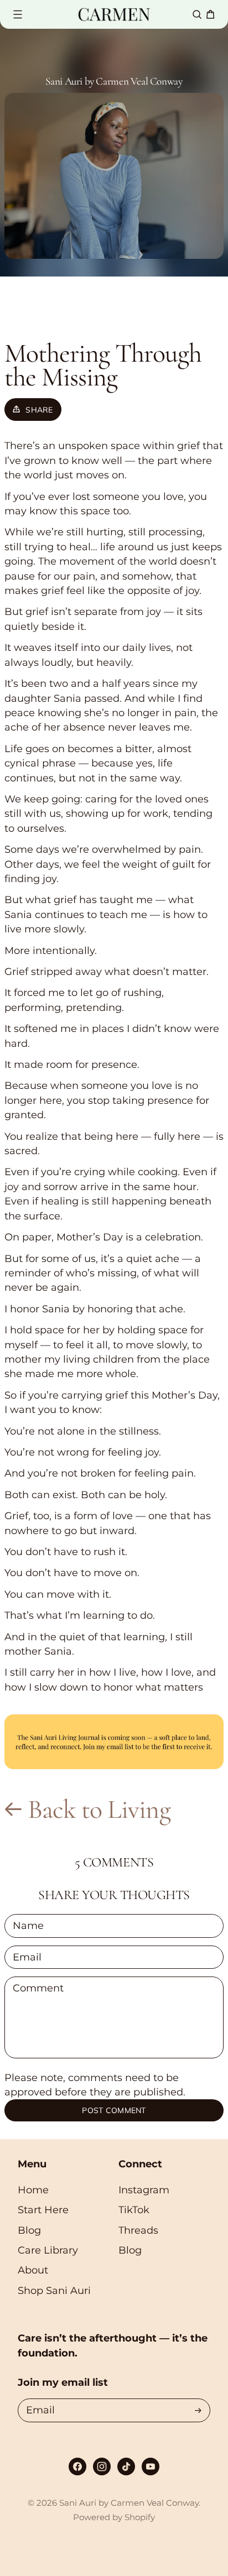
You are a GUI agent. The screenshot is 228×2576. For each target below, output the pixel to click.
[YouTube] (151, 2467)
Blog (29, 2230)
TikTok (134, 2210)
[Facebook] (77, 2467)
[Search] (197, 14)
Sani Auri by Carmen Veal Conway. (130, 2503)
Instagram (144, 2190)
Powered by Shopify (114, 2517)
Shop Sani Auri (54, 2290)
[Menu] (18, 14)
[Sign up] (198, 2410)
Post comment (114, 2110)
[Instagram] (102, 2467)
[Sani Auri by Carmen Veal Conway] (114, 14)
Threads (138, 2230)
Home (33, 2190)
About (33, 2270)
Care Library (48, 2250)
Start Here (43, 2210)
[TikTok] (126, 2467)
